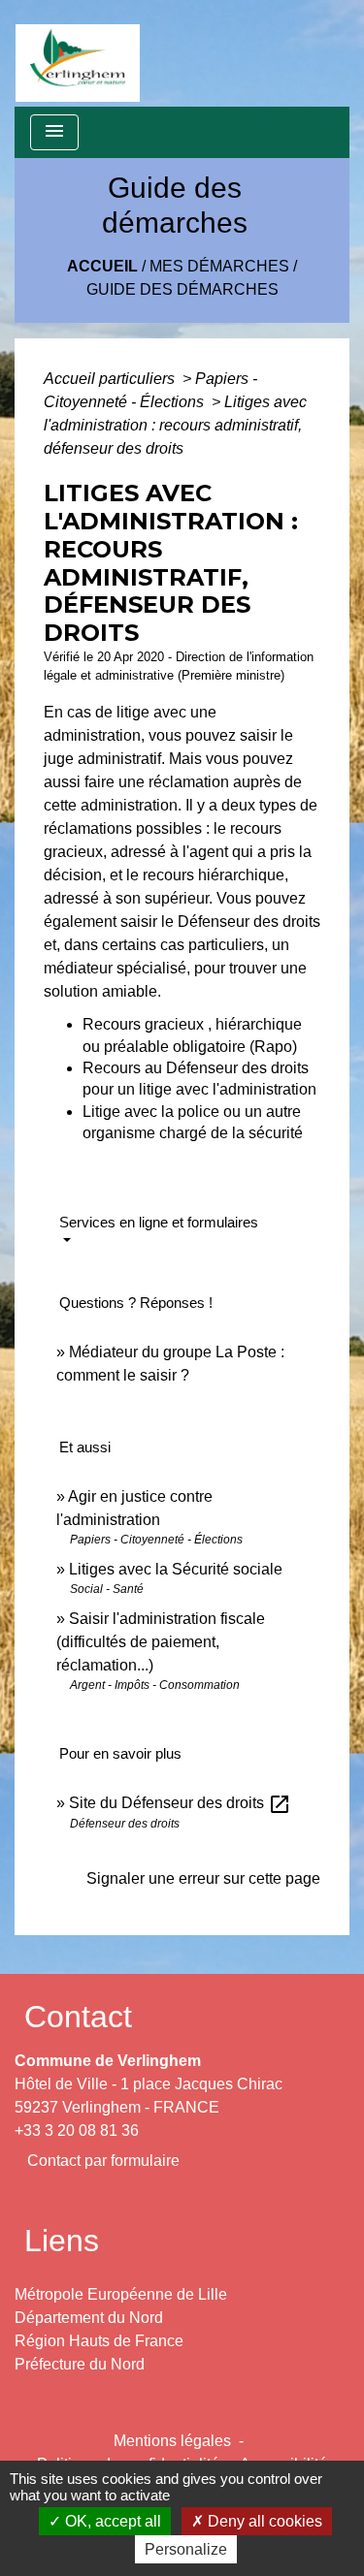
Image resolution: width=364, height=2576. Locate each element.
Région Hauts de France (99, 2341)
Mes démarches (219, 266)
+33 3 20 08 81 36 (77, 2131)
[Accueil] (78, 53)
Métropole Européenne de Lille (121, 2294)
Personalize (186, 2549)
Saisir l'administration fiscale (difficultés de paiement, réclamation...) (161, 1642)
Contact (78, 2017)
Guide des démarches (182, 289)
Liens (62, 2241)
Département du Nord (89, 2318)
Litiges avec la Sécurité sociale (176, 1569)
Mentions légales (172, 2441)
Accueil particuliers (111, 379)
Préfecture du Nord (80, 2364)
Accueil (102, 266)
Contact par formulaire (103, 2161)
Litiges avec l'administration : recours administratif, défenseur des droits (175, 425)
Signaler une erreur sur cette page (203, 1878)
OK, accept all (111, 2521)
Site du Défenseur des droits (180, 1803)
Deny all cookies (263, 2521)
